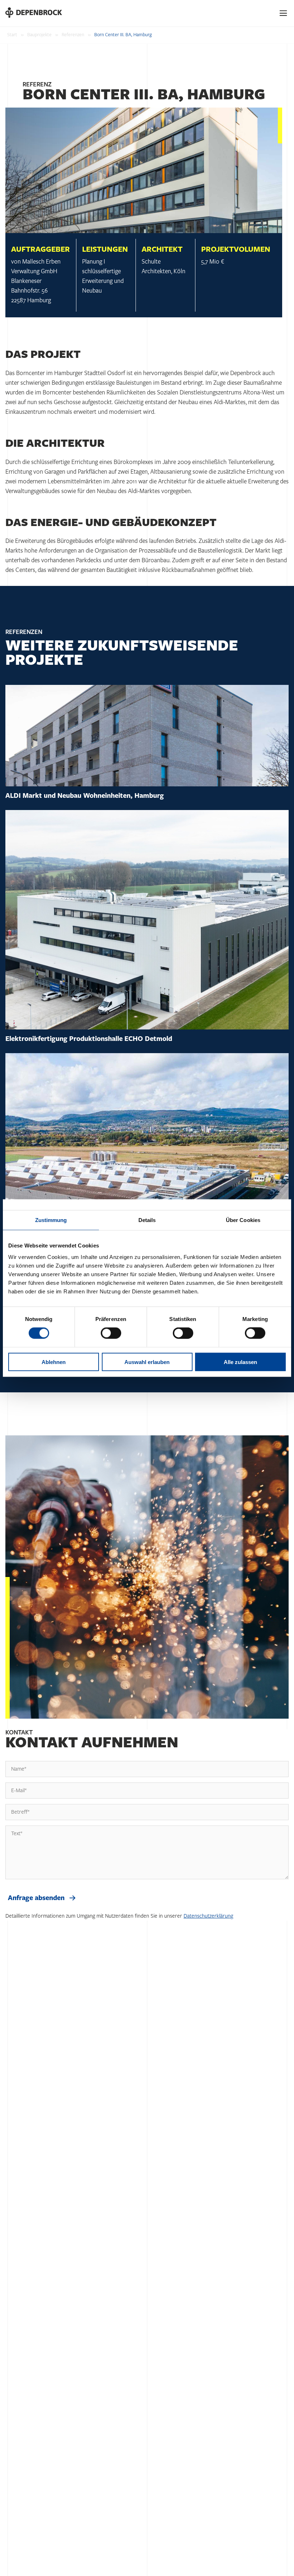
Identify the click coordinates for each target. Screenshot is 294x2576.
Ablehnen (54, 1362)
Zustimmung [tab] (51, 1220)
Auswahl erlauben (147, 1362)
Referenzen (73, 35)
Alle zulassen (240, 1362)
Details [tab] (147, 1220)
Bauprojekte (39, 35)
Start (12, 35)
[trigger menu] (284, 13)
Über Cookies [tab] (243, 1220)
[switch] (111, 1333)
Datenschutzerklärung (208, 1916)
